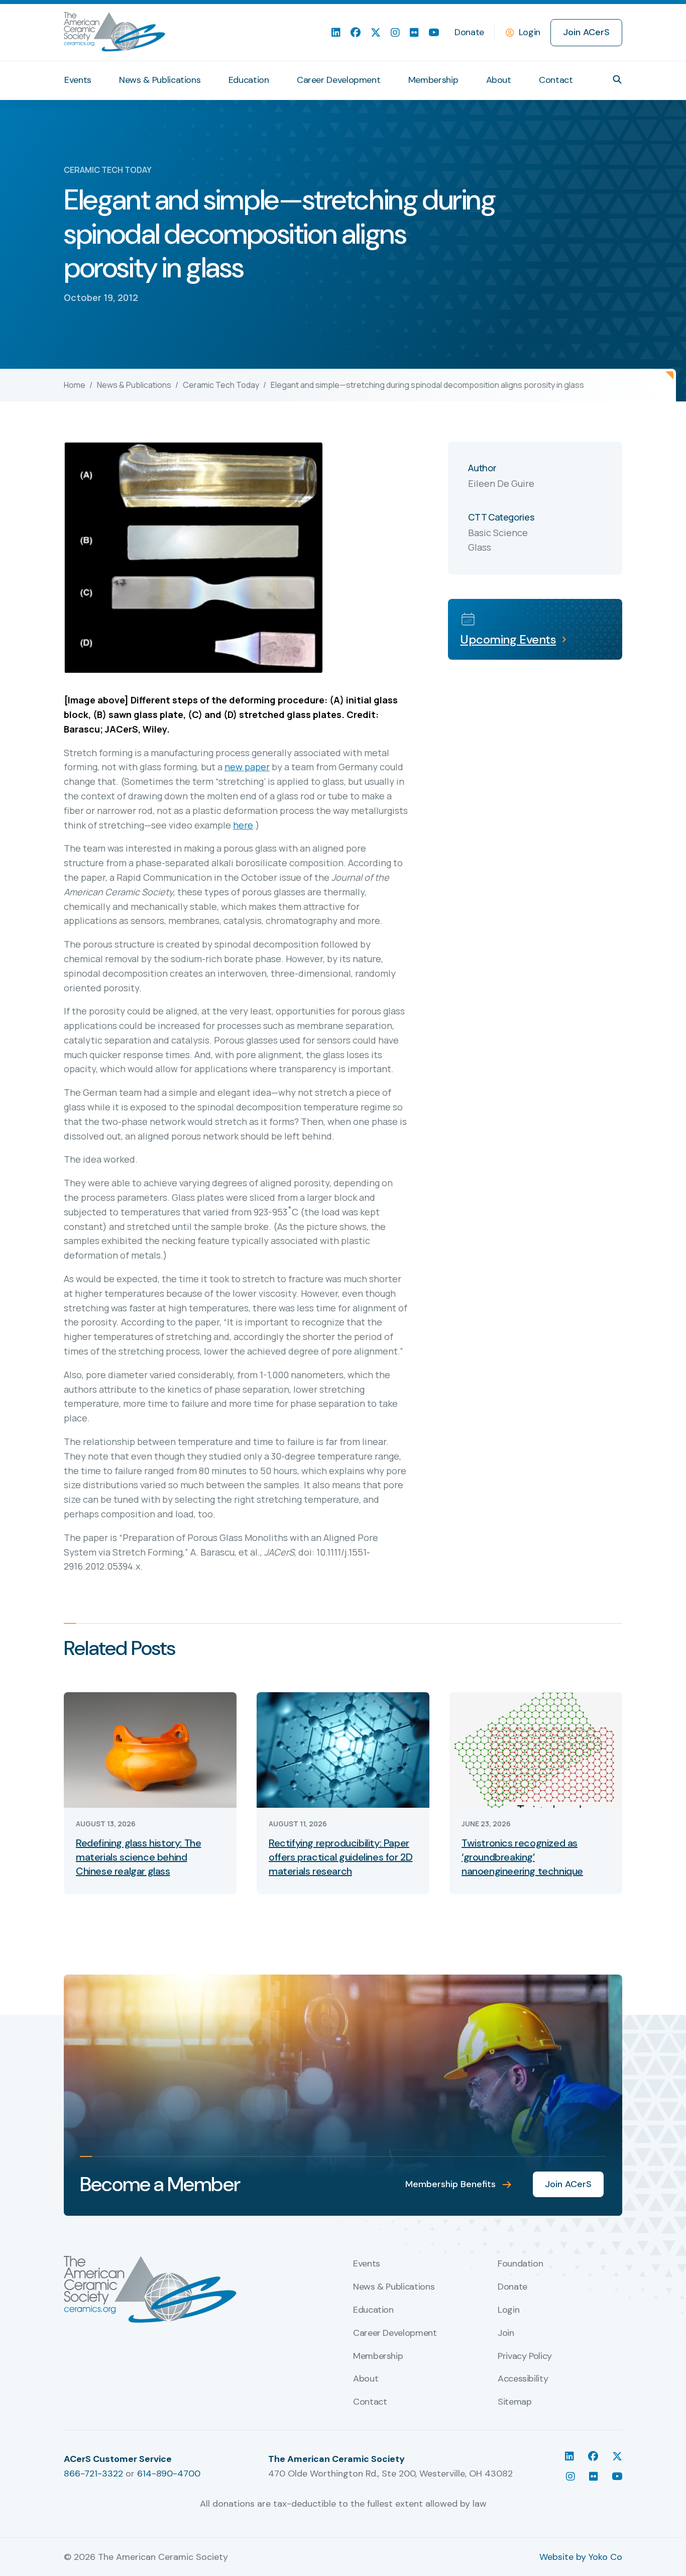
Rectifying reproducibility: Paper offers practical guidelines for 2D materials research (340, 1857)
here (243, 825)
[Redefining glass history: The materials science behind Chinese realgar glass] (150, 1749)
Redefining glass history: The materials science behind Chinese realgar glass (138, 1857)
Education (249, 80)
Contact (556, 80)
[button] (617, 79)
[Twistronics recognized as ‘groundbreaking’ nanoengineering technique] (536, 1749)
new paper (247, 767)
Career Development (339, 80)
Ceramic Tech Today (221, 385)
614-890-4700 (169, 2474)
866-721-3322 (93, 2474)
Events (78, 80)
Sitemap (514, 2402)
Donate (469, 32)
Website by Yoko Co (581, 2557)
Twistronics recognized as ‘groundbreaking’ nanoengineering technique (522, 1857)
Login (530, 32)
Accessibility (523, 2379)
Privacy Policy (525, 2356)
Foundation (520, 2264)
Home (75, 385)
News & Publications (160, 80)
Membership (433, 80)
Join (506, 2333)
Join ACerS (586, 32)
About (499, 80)
